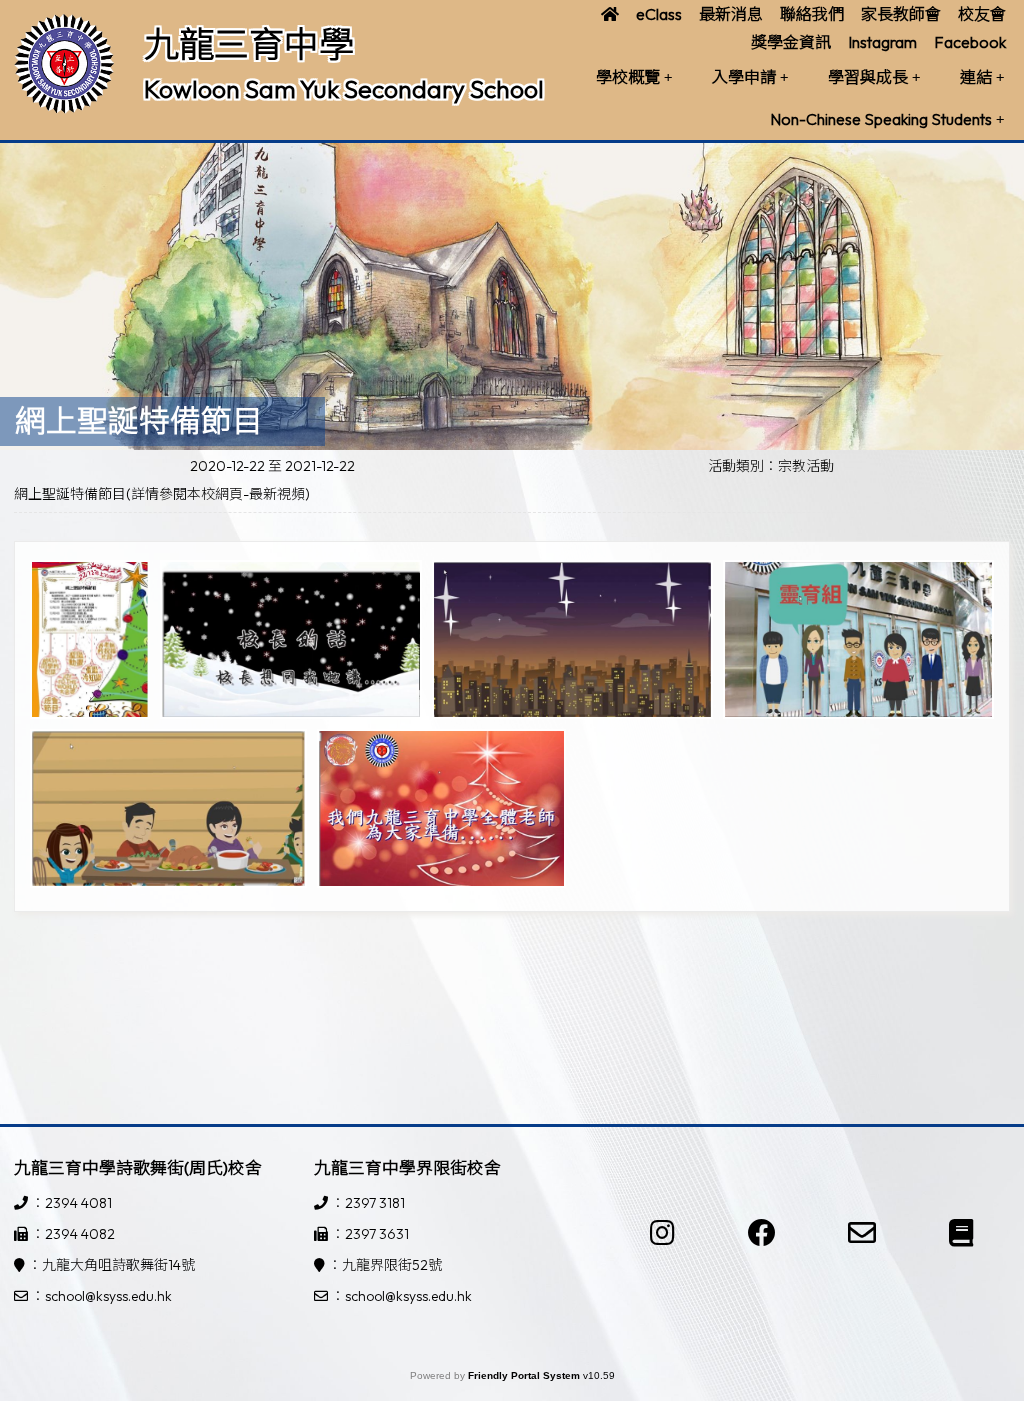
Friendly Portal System (525, 1375)
